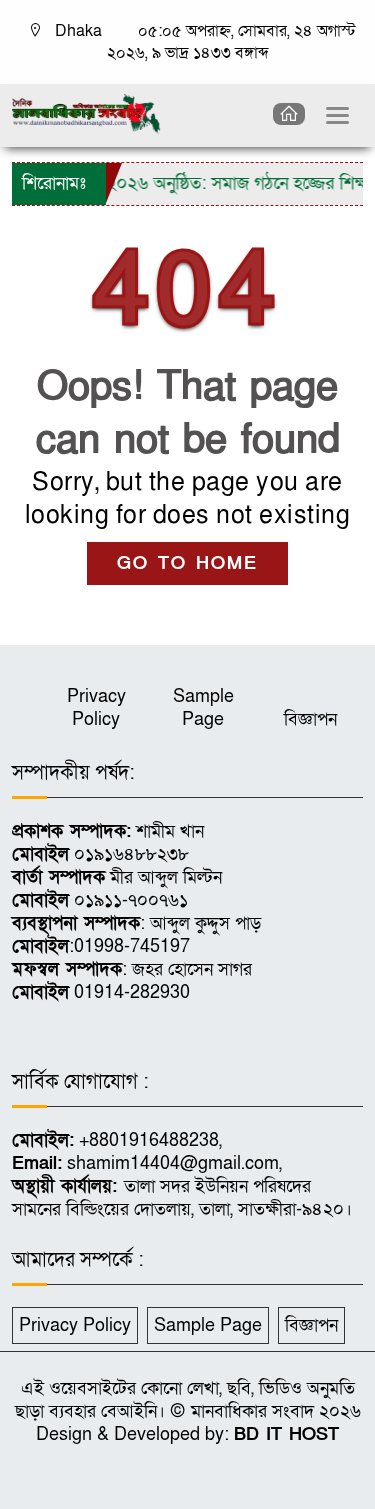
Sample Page (203, 708)
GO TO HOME (187, 563)
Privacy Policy (96, 708)
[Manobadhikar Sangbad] (86, 112)
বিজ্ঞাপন (310, 719)
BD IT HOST (286, 1434)
